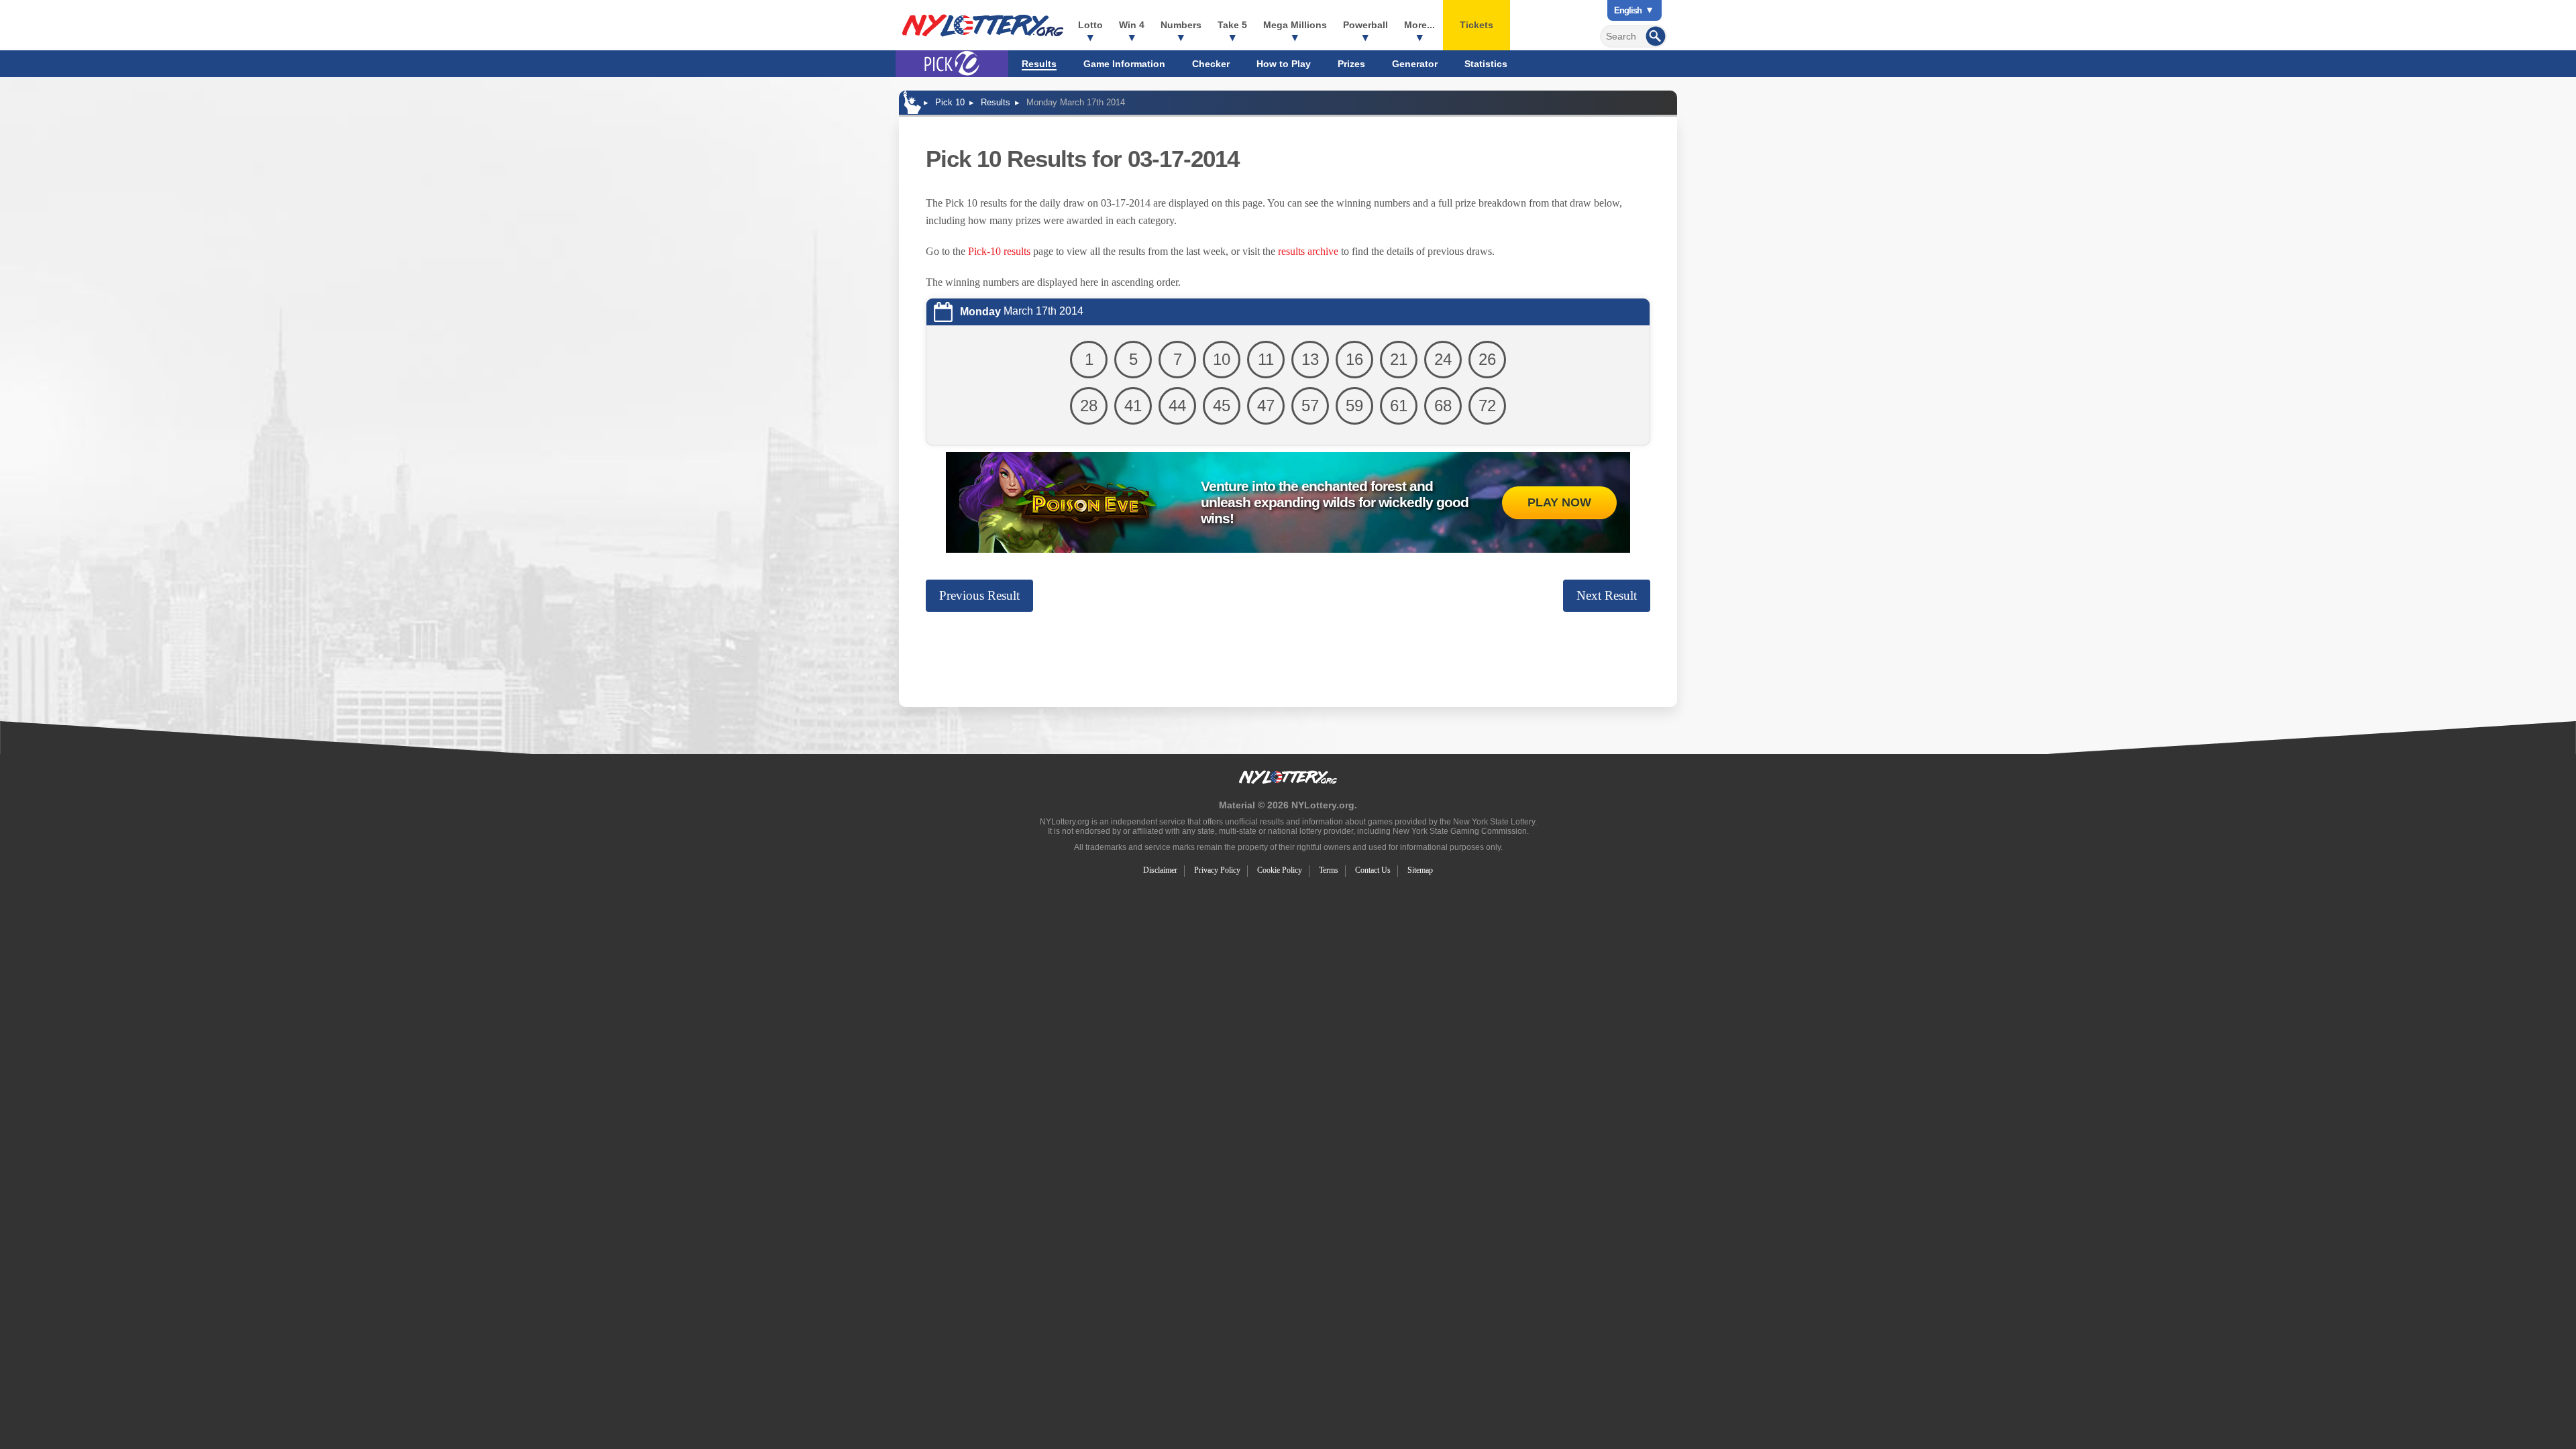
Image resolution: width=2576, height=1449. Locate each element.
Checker (1211, 64)
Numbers (1181, 25)
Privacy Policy (1217, 870)
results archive (1308, 251)
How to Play (1284, 64)
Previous (979, 595)
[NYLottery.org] (983, 25)
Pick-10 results (999, 251)
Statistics (1486, 64)
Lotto (1090, 25)
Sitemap (1420, 870)
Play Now (1559, 502)
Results (1039, 64)
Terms (1329, 870)
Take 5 (1232, 25)
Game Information (1124, 64)
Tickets (1477, 25)
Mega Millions (1295, 25)
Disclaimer (1160, 870)
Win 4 (1132, 25)
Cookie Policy (1280, 870)
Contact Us (1373, 870)
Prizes (1351, 64)
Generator (1415, 64)
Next (1607, 595)
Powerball (1365, 25)
